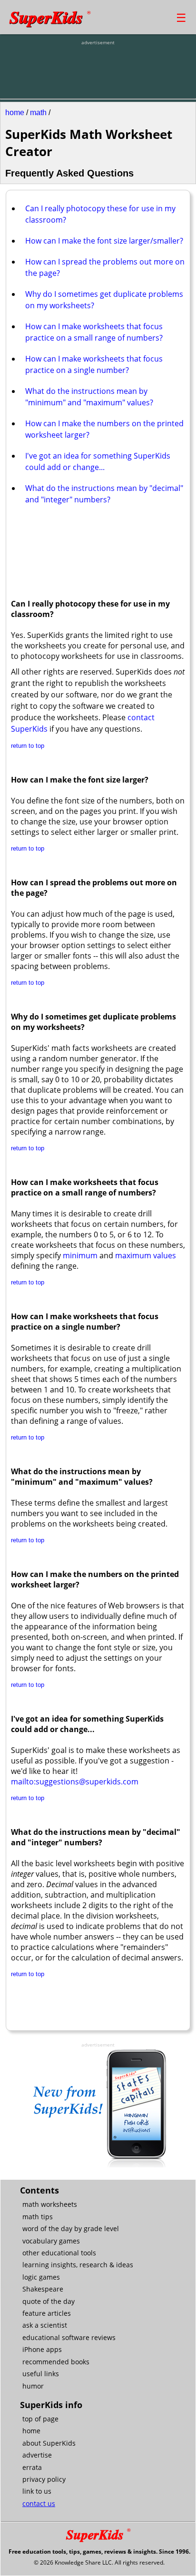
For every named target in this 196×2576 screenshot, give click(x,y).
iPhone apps (42, 2349)
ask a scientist (45, 2325)
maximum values (146, 1255)
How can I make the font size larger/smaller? (104, 241)
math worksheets (50, 2204)
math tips (38, 2217)
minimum (80, 1255)
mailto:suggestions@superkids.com (75, 1782)
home (15, 113)
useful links (41, 2374)
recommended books (56, 2362)
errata (32, 2467)
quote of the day (49, 2301)
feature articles (47, 2313)
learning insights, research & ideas (78, 2265)
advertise (37, 2455)
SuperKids (50, 17)
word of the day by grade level (71, 2228)
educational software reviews (69, 2337)
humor (33, 2386)
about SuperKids (49, 2443)
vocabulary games (51, 2241)
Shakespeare (43, 2289)
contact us (39, 2503)
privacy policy (44, 2479)
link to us (37, 2491)
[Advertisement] (98, 70)
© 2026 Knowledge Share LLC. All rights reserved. (99, 2562)
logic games (41, 2277)
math (38, 113)
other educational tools (59, 2253)
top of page (40, 2419)
